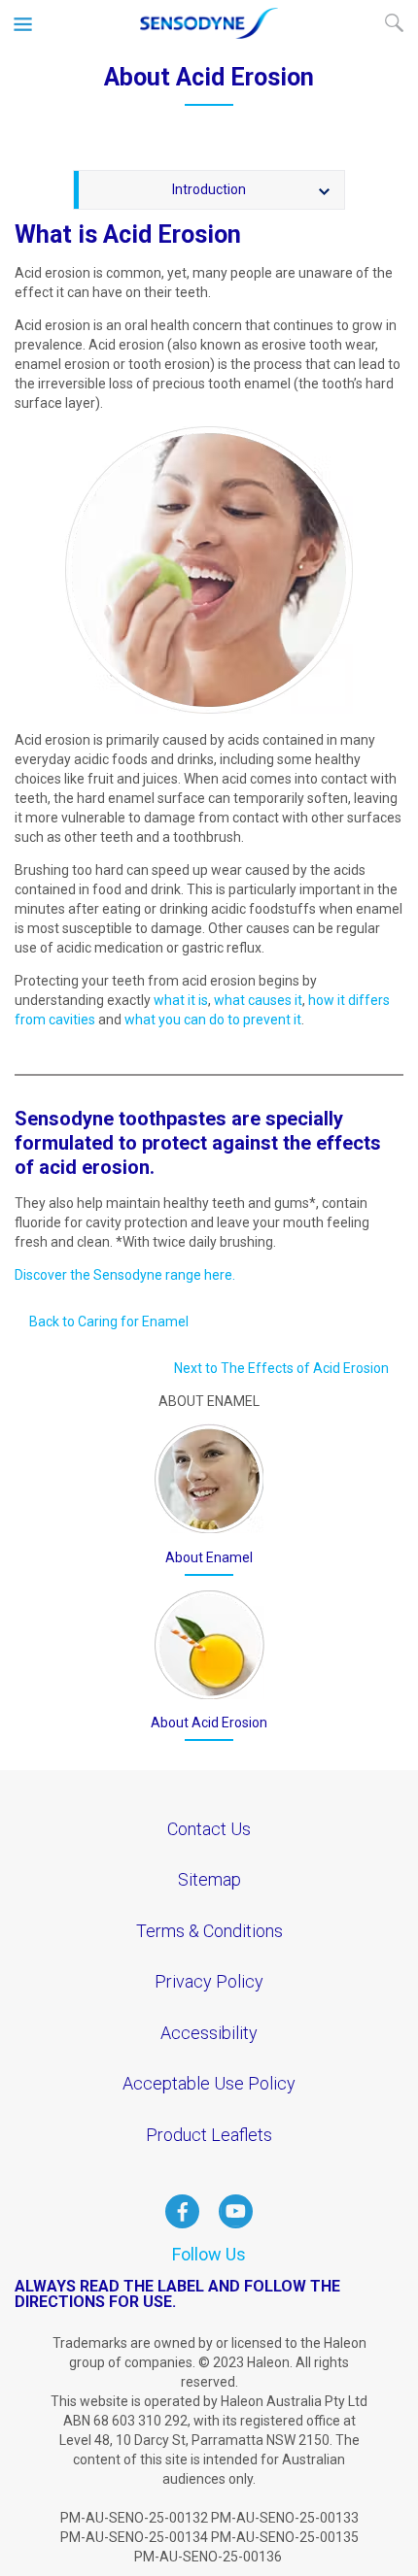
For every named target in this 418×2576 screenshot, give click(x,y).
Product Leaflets (209, 2135)
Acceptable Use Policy (209, 2083)
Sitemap (209, 1879)
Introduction (209, 189)
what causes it (258, 1000)
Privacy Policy (209, 1981)
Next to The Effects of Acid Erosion (281, 1368)
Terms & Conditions (209, 1931)
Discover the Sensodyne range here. (125, 1275)
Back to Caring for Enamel (109, 1321)
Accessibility (209, 2033)
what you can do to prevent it (213, 1020)
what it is (181, 1000)
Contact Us (209, 1829)
